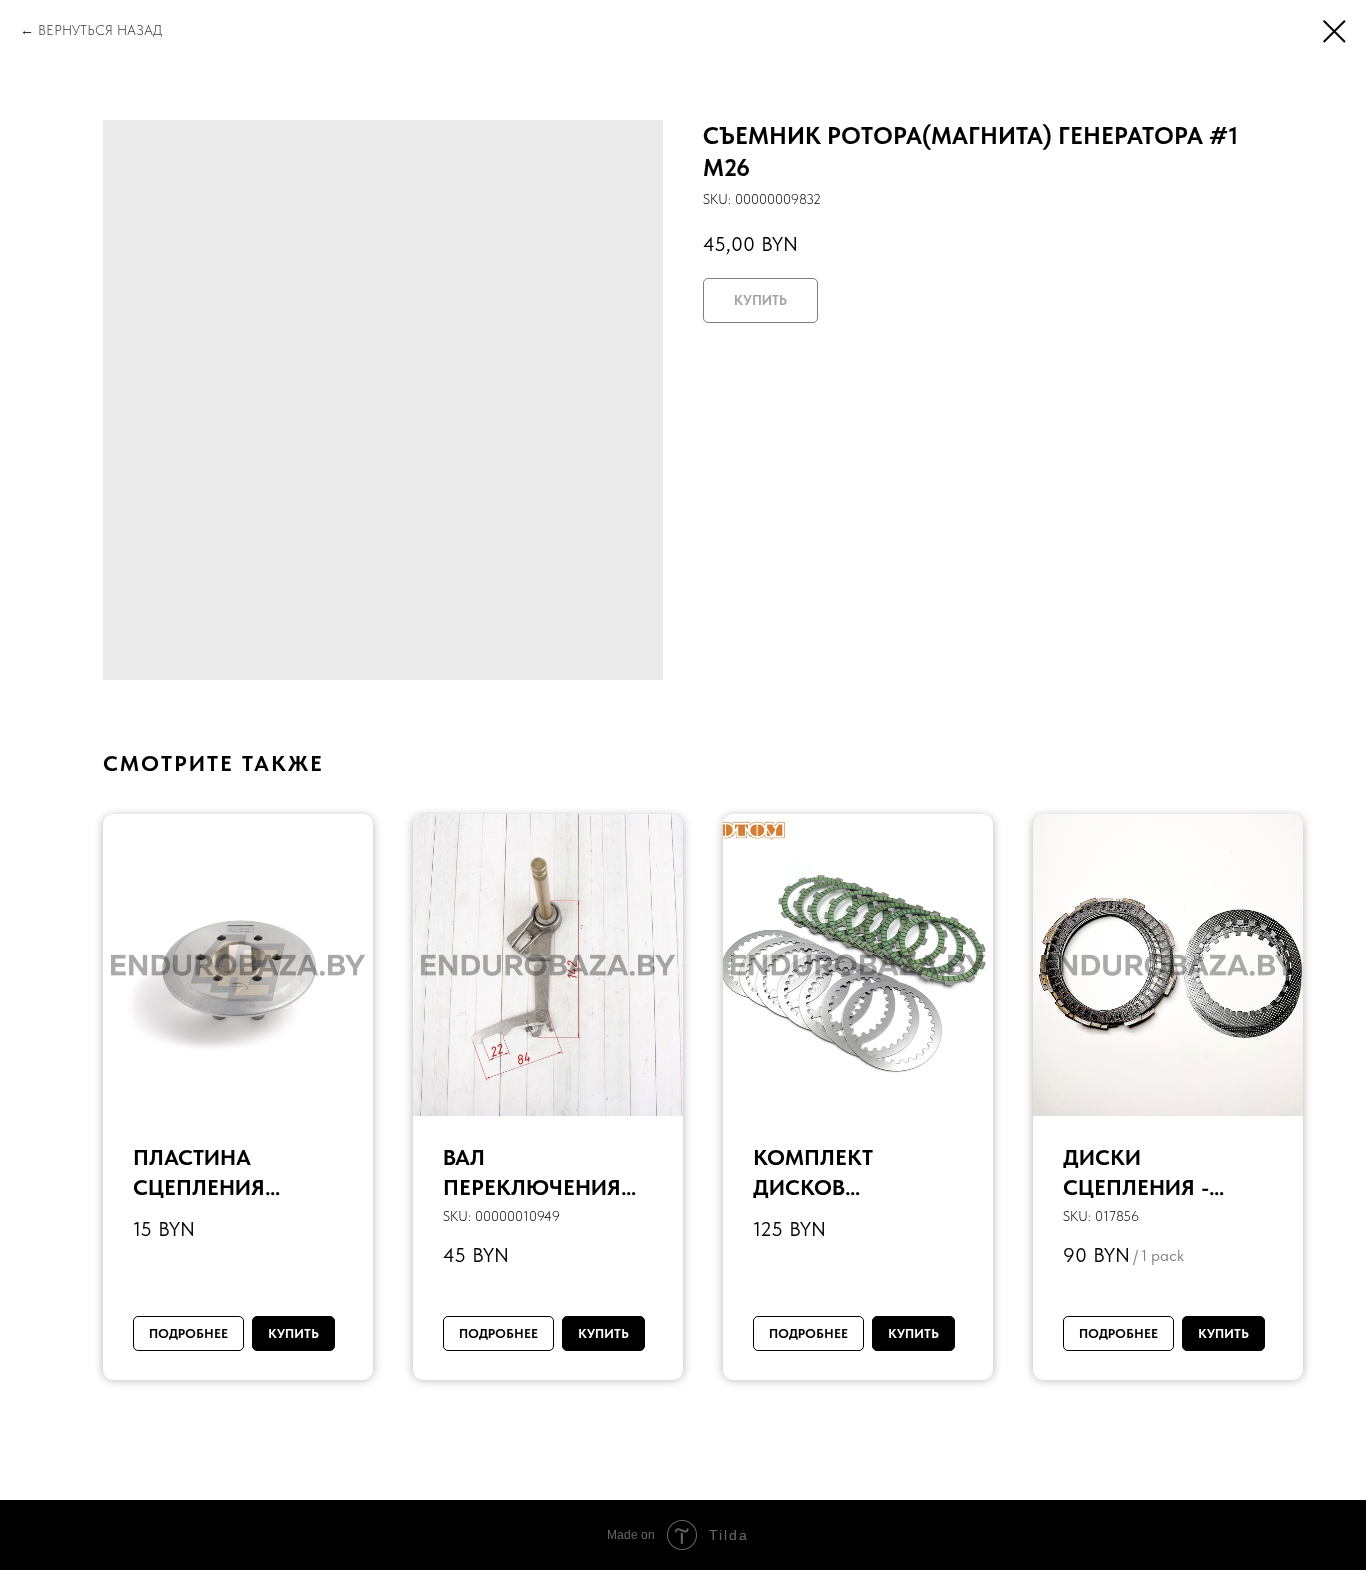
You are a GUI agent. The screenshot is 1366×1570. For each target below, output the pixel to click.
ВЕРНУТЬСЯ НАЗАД (100, 30)
